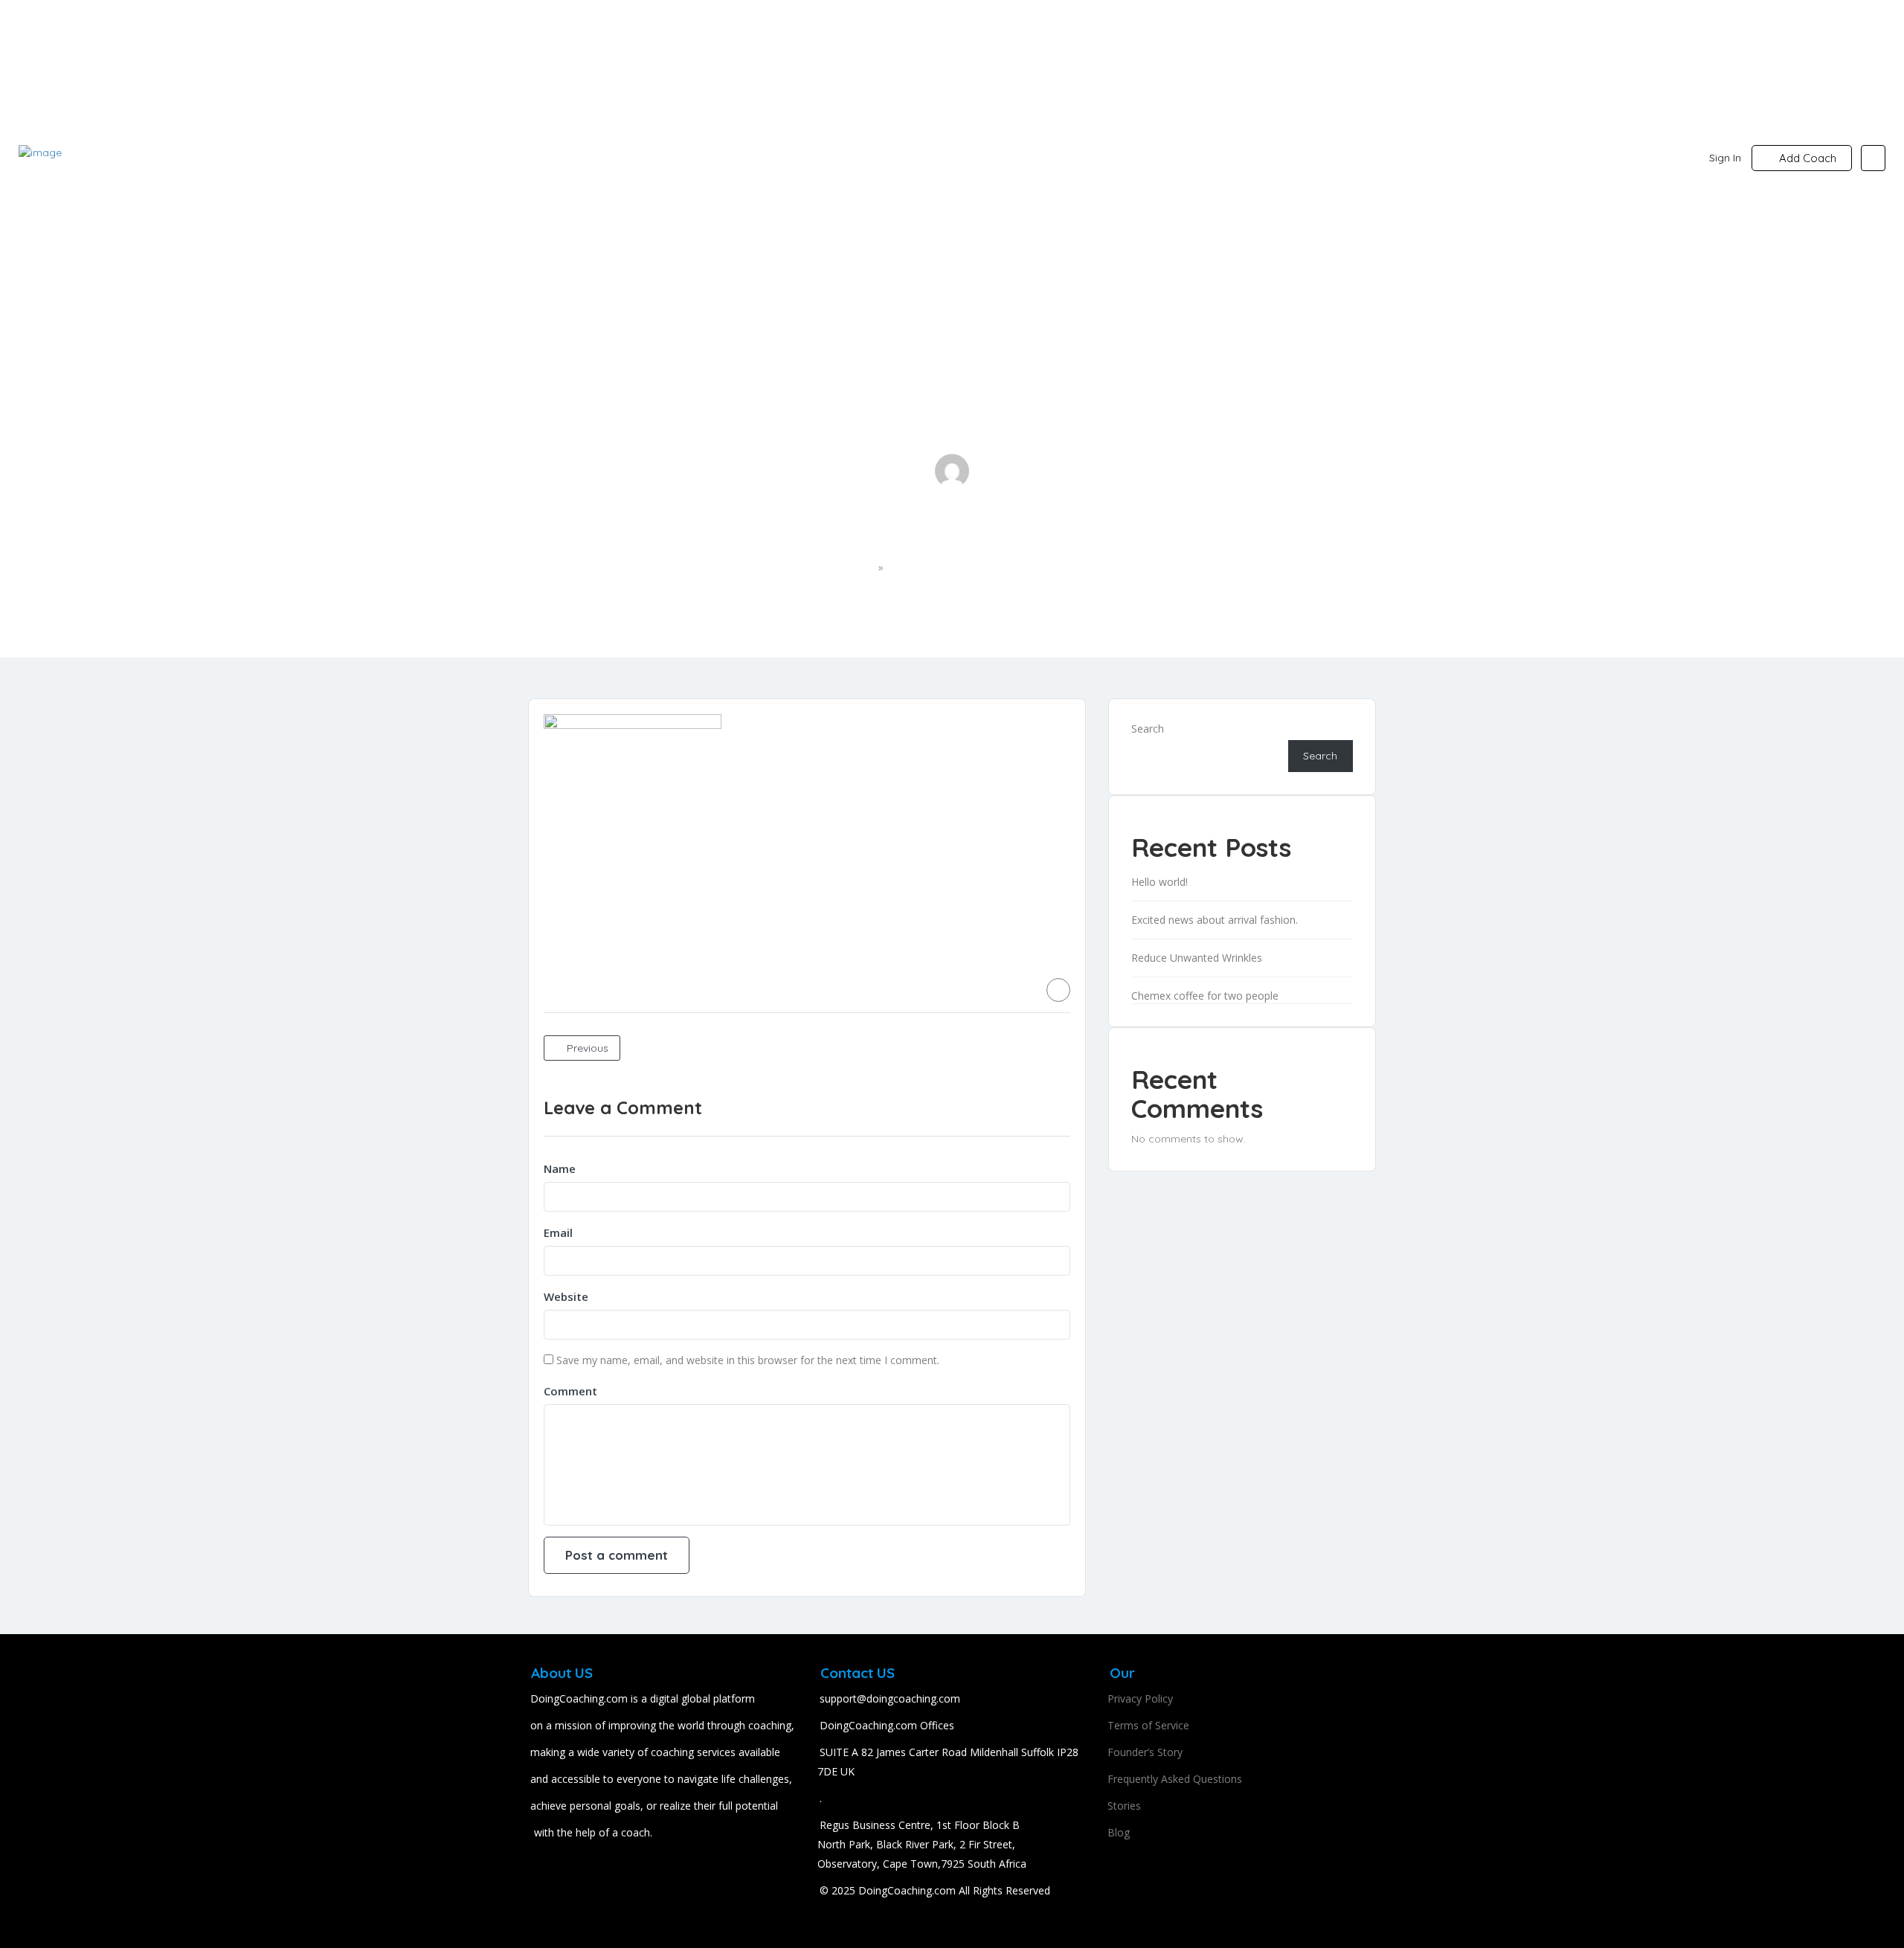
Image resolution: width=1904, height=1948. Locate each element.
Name (560, 1169)
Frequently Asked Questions (1175, 1779)
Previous (586, 1048)
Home (859, 568)
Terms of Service (1148, 1725)
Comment (570, 1391)
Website (566, 1296)
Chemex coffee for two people (1205, 996)
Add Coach (1806, 158)
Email (558, 1232)
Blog (1119, 1832)
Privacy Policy (1140, 1698)
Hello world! (1160, 882)
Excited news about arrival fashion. (1215, 920)
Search (1148, 729)
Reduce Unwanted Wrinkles (1197, 958)
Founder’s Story (1145, 1752)
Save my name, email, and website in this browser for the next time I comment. (748, 1360)
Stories (1124, 1806)
